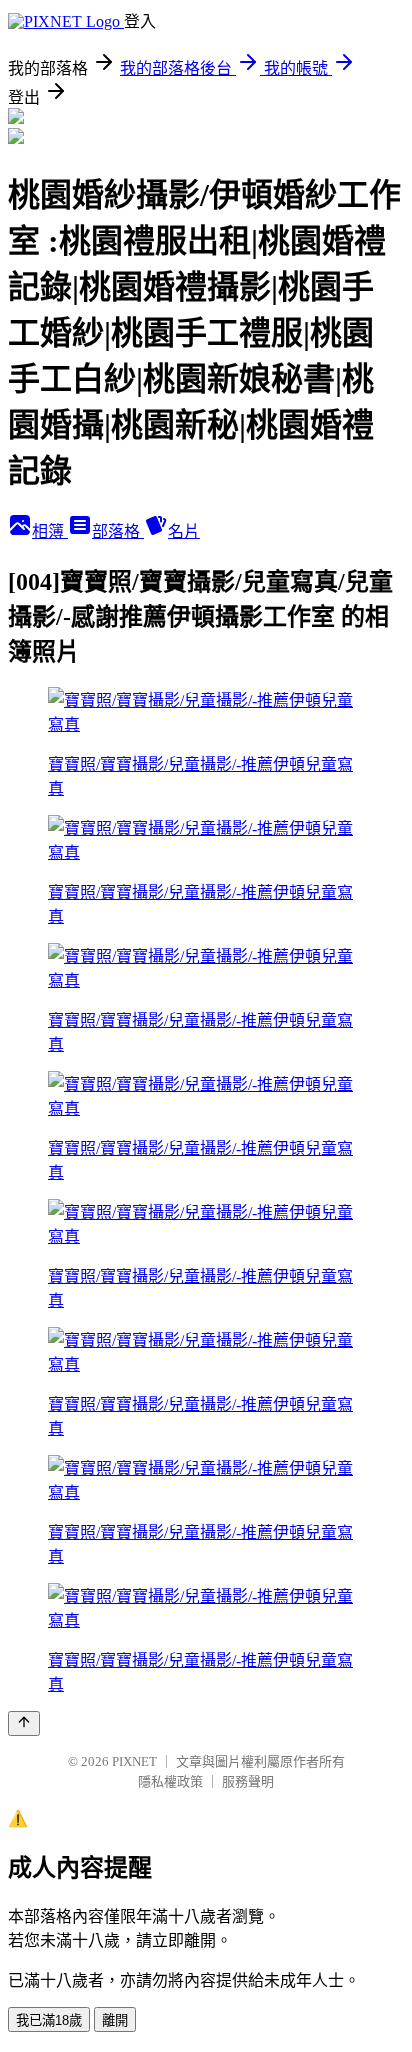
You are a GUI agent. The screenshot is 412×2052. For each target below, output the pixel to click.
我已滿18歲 (49, 2020)
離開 (115, 2020)
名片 (184, 531)
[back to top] (24, 1723)
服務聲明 (248, 1781)
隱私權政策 (170, 1781)
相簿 (50, 531)
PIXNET (134, 1761)
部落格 (118, 531)
